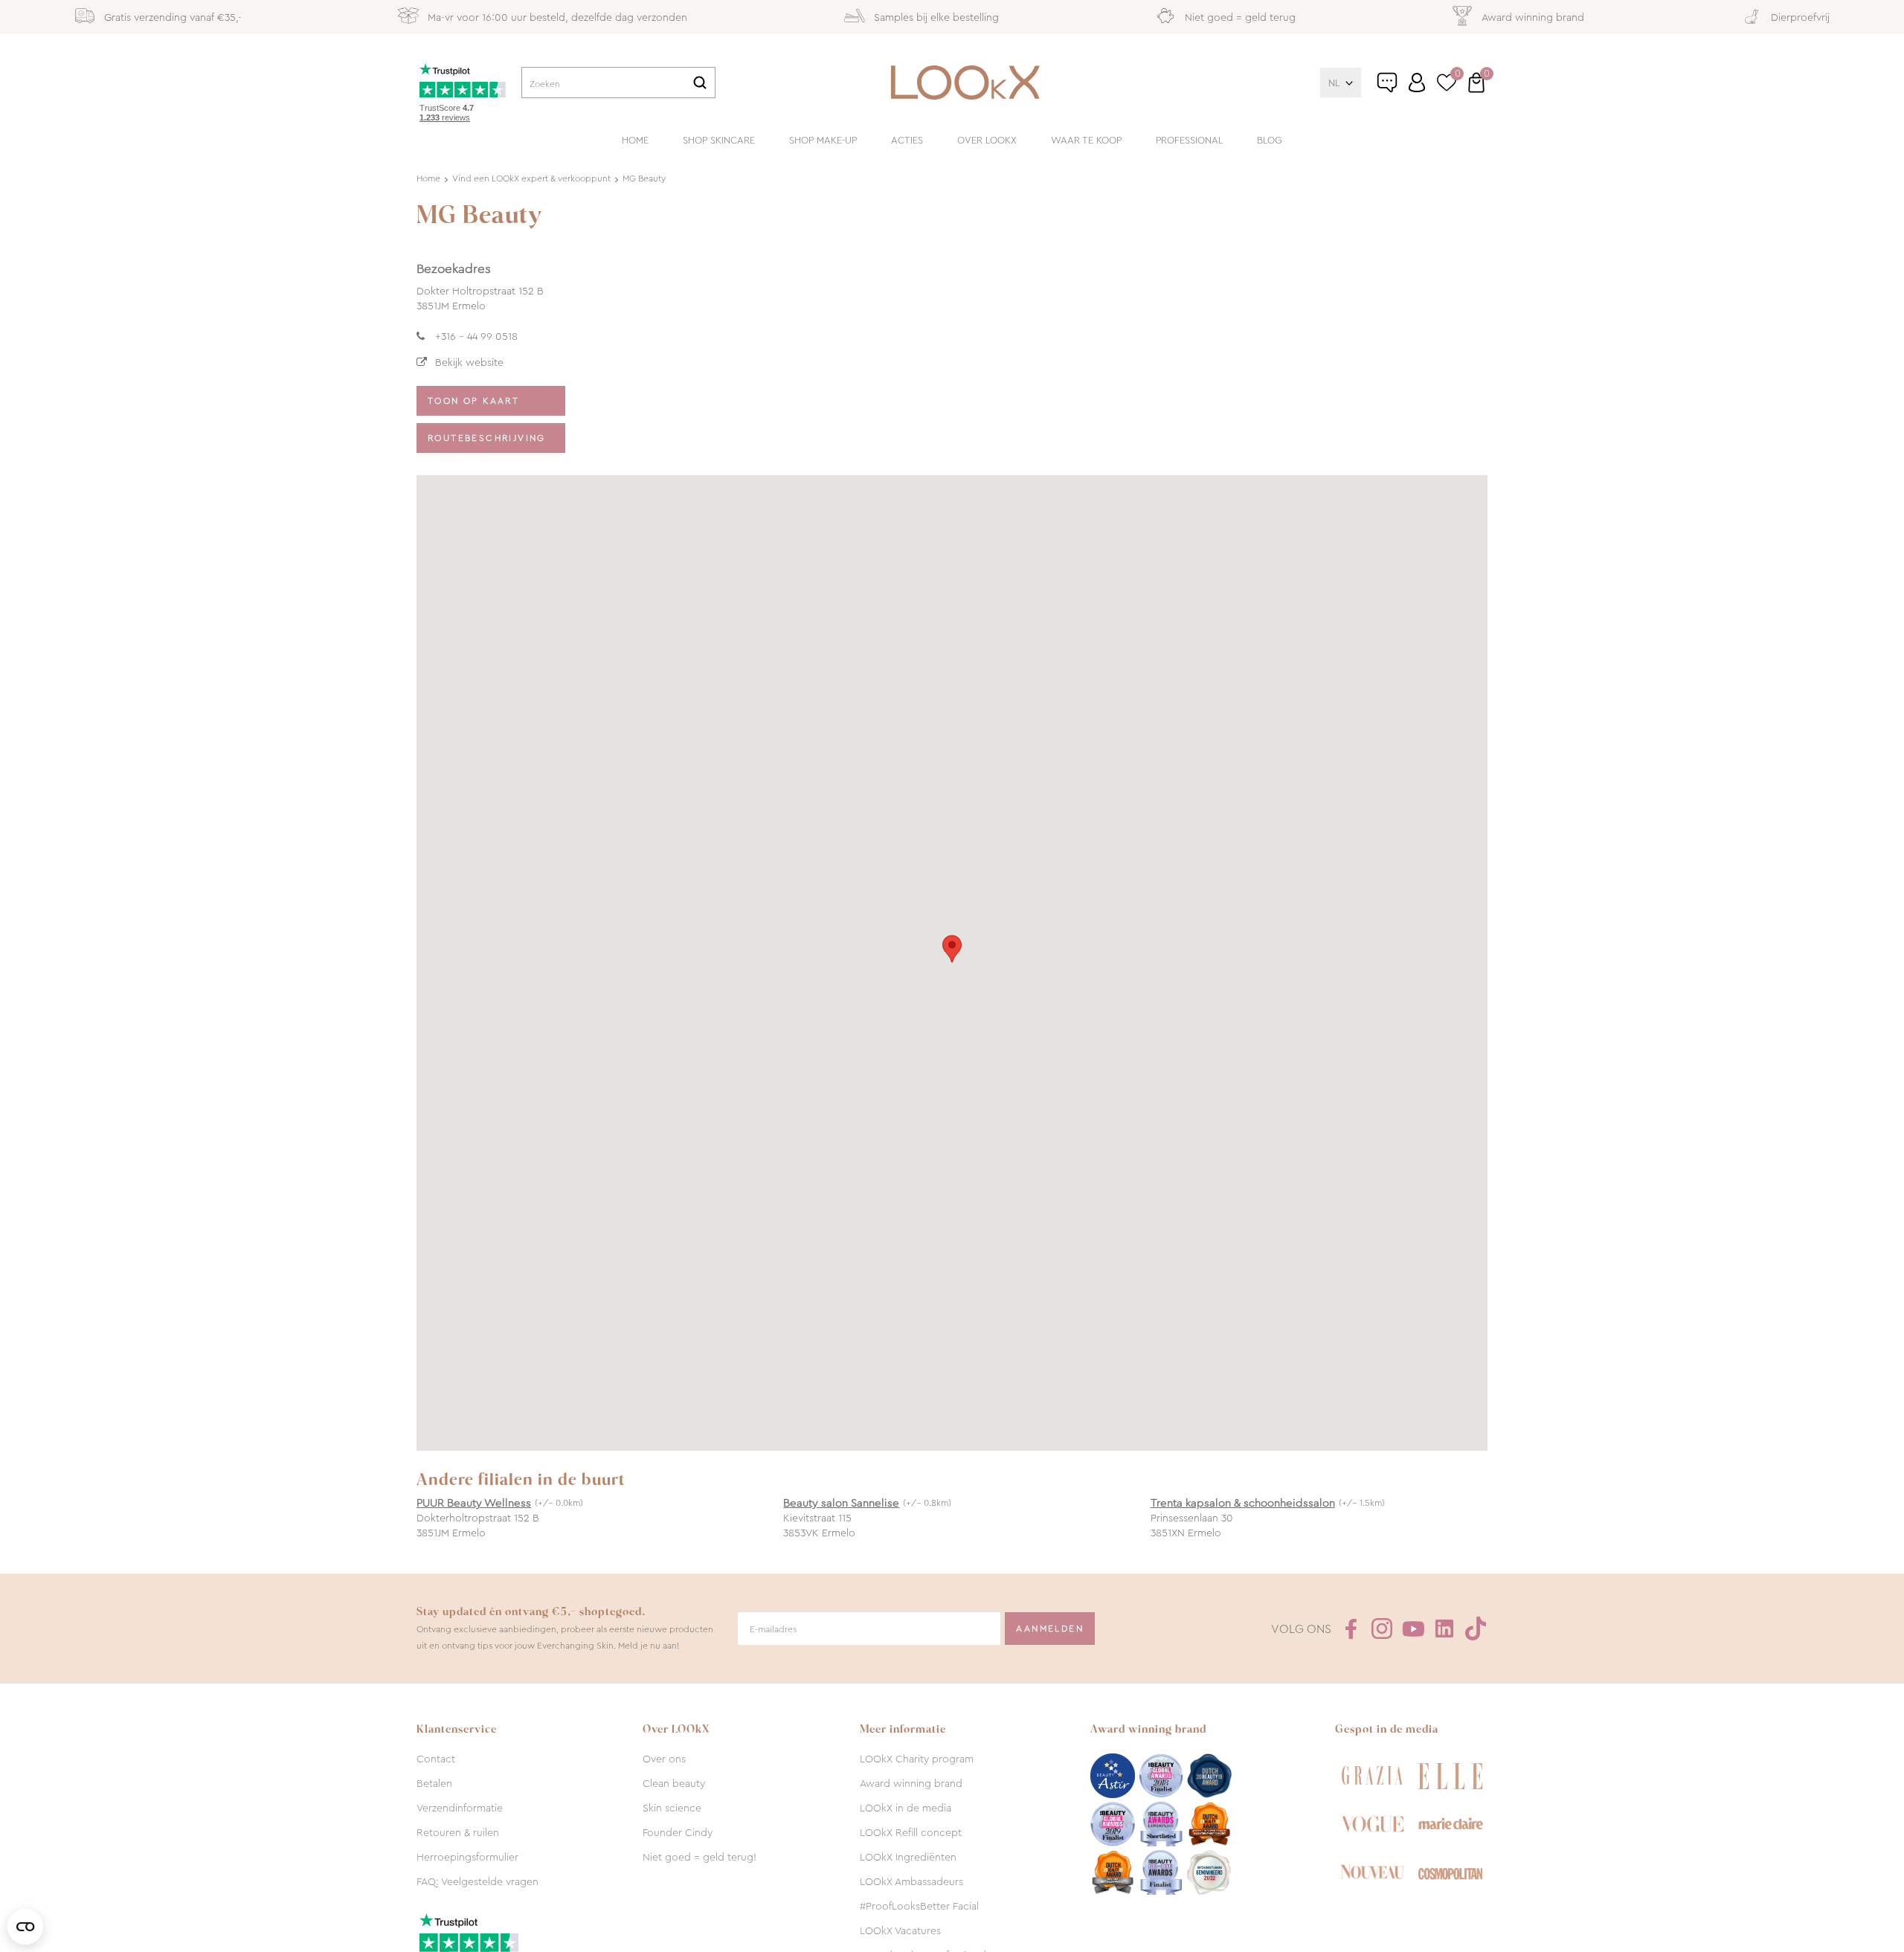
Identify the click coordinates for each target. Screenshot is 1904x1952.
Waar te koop (1086, 140)
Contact (436, 1759)
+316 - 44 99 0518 (476, 336)
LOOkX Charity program (917, 1759)
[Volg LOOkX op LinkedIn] (1444, 1629)
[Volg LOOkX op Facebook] (1351, 1629)
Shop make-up (823, 140)
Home (635, 140)
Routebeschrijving (487, 438)
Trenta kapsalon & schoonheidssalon (1243, 1503)
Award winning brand (911, 1783)
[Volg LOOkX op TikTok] (1476, 1629)
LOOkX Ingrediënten (908, 1857)
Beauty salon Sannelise (841, 1503)
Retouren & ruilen (458, 1832)
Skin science (672, 1808)
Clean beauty (674, 1783)
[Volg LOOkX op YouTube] (1413, 1629)
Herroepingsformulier (467, 1857)
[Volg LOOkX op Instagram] (1382, 1629)
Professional (1189, 140)
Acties (907, 140)
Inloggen (1417, 83)
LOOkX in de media (906, 1808)
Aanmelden (1050, 1629)
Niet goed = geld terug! (699, 1857)
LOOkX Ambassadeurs (911, 1881)
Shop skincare (719, 140)
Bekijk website (469, 362)
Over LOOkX (987, 140)
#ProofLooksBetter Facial (919, 1906)
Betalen (434, 1783)
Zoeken (700, 83)
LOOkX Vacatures (900, 1930)
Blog (1270, 140)
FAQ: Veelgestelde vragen (477, 1881)
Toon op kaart (473, 401)
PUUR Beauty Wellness (474, 1503)
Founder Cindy (678, 1832)
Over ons (664, 1759)
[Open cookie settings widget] (25, 1927)
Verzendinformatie (460, 1808)
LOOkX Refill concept (911, 1832)
